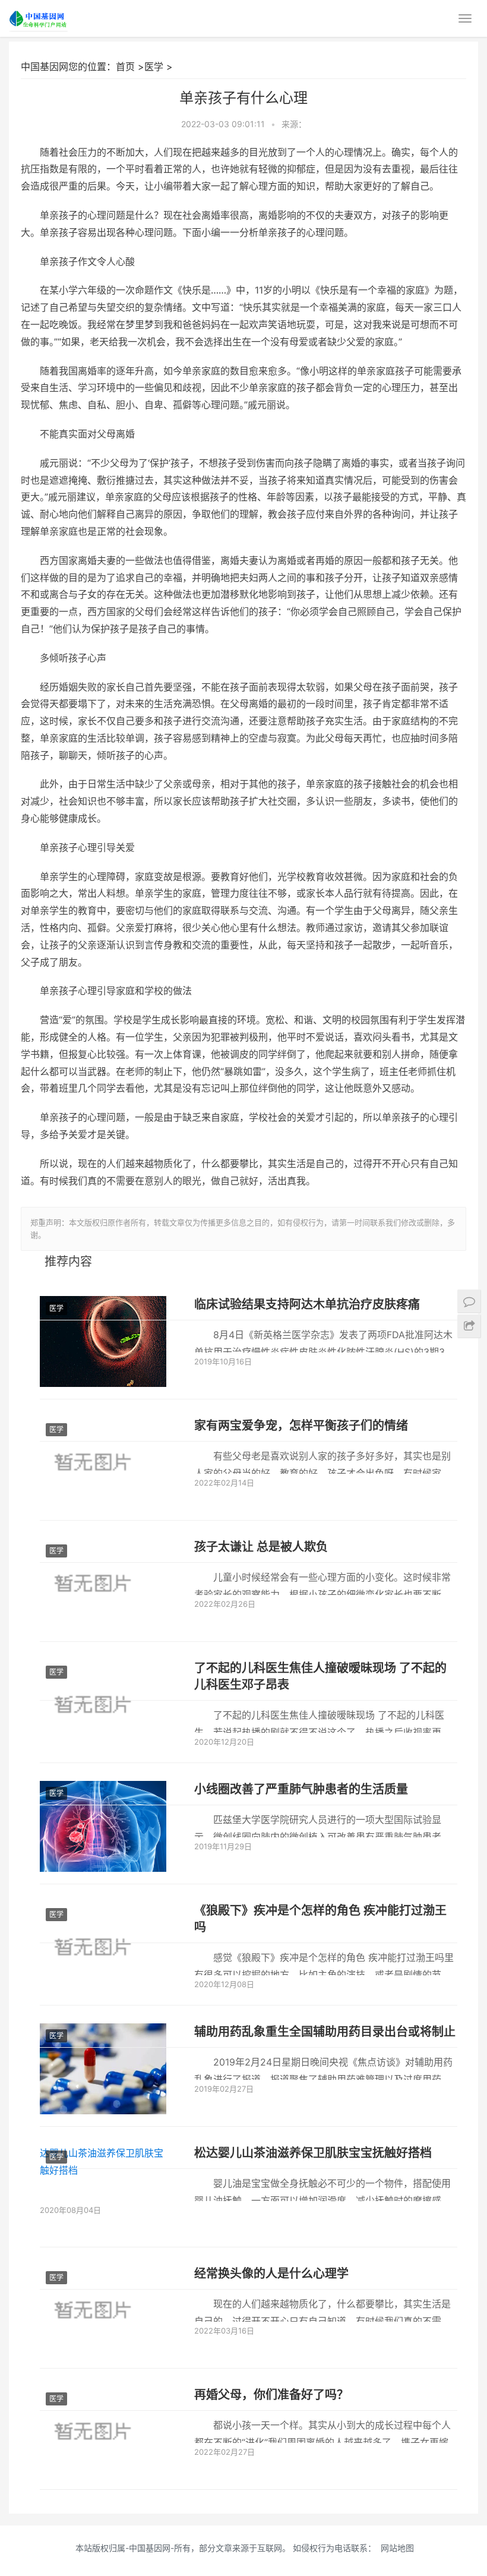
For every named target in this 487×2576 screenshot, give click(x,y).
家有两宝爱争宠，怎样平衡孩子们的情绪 (301, 1426)
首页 (125, 67)
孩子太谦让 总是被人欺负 (261, 1547)
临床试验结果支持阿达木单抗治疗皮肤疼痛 (307, 1304)
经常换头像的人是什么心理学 (271, 2274)
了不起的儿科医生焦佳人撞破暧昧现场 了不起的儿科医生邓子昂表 (320, 1676)
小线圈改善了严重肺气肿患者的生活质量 (301, 1789)
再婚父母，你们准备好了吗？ (271, 2395)
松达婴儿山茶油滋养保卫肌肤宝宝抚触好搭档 (313, 2153)
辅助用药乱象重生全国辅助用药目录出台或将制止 (325, 2032)
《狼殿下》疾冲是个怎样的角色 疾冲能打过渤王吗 (320, 1919)
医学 (154, 67)
